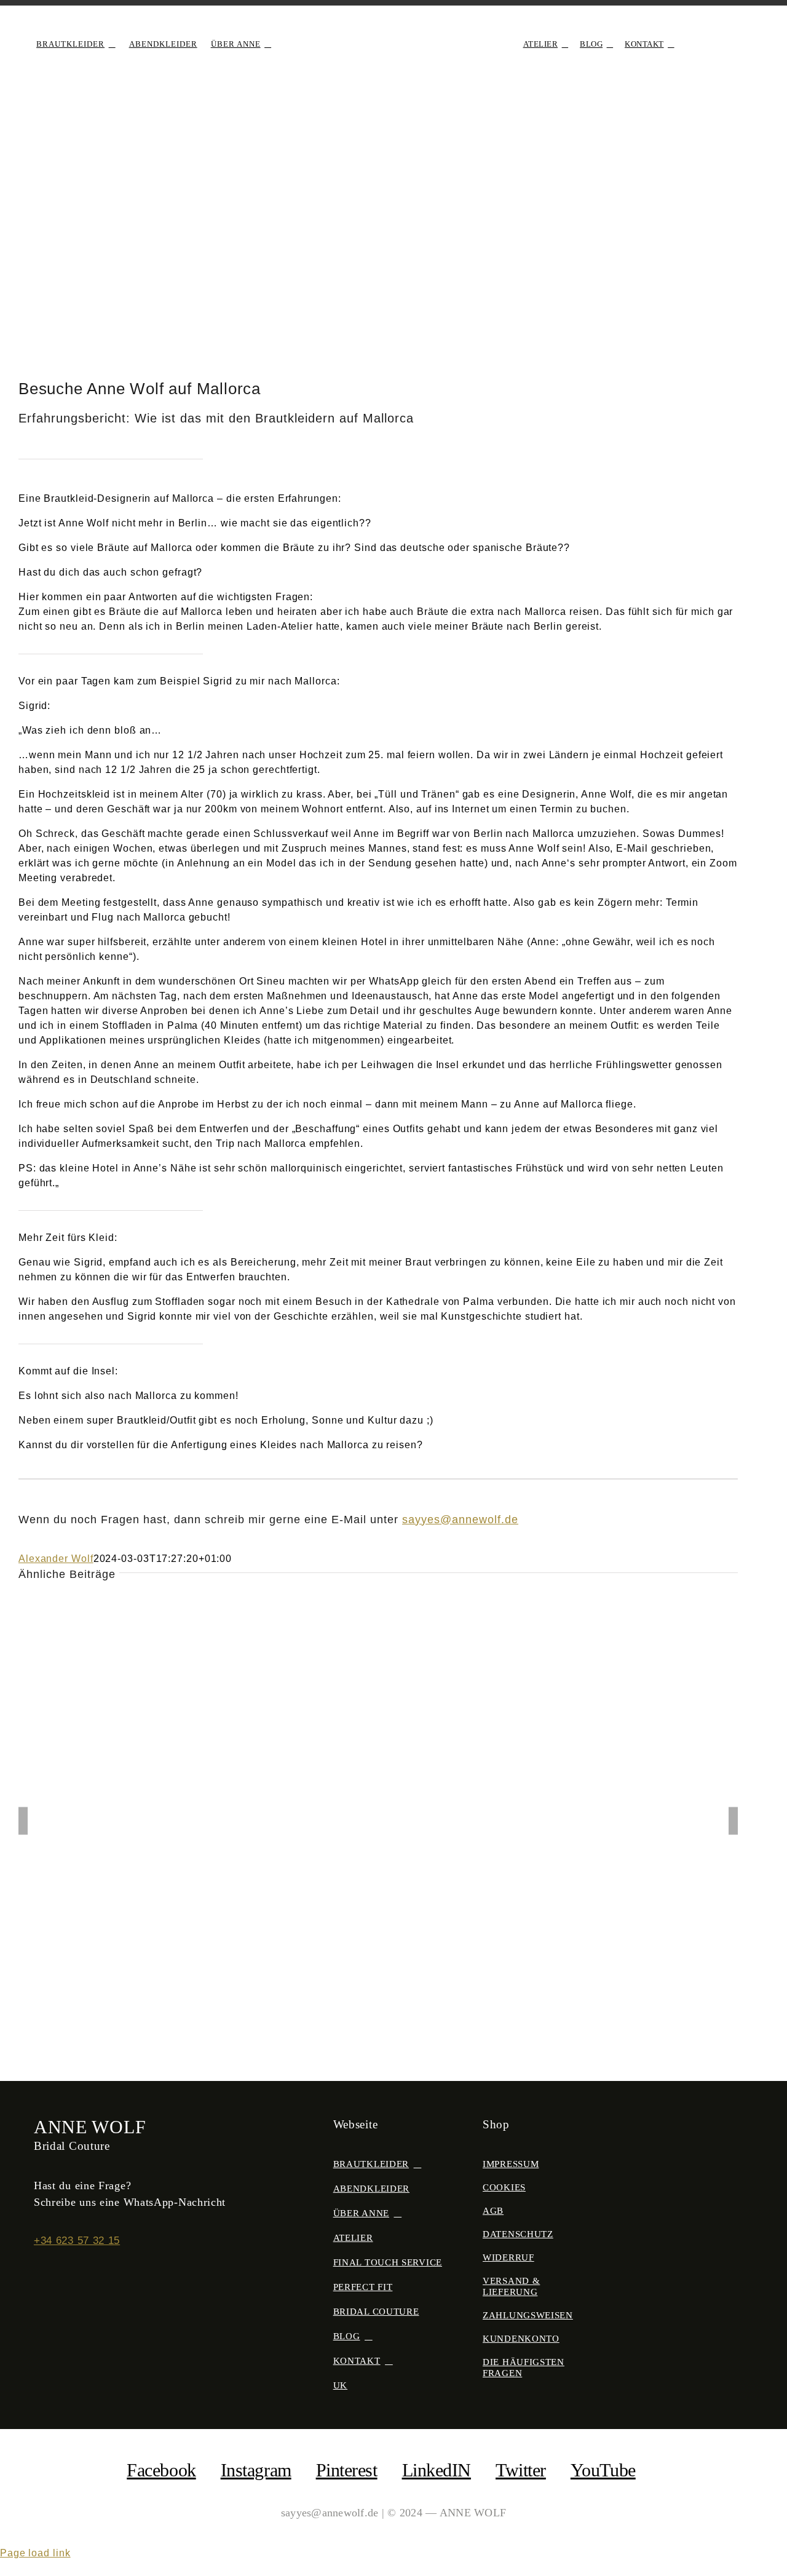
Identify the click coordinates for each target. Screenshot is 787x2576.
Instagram (256, 2470)
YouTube (603, 2470)
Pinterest (347, 2470)
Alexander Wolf (56, 1559)
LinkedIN (437, 2470)
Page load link (35, 2553)
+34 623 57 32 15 (77, 2241)
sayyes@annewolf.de (460, 1520)
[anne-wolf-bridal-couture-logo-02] (393, 29)
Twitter (521, 2470)
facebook (161, 2470)
